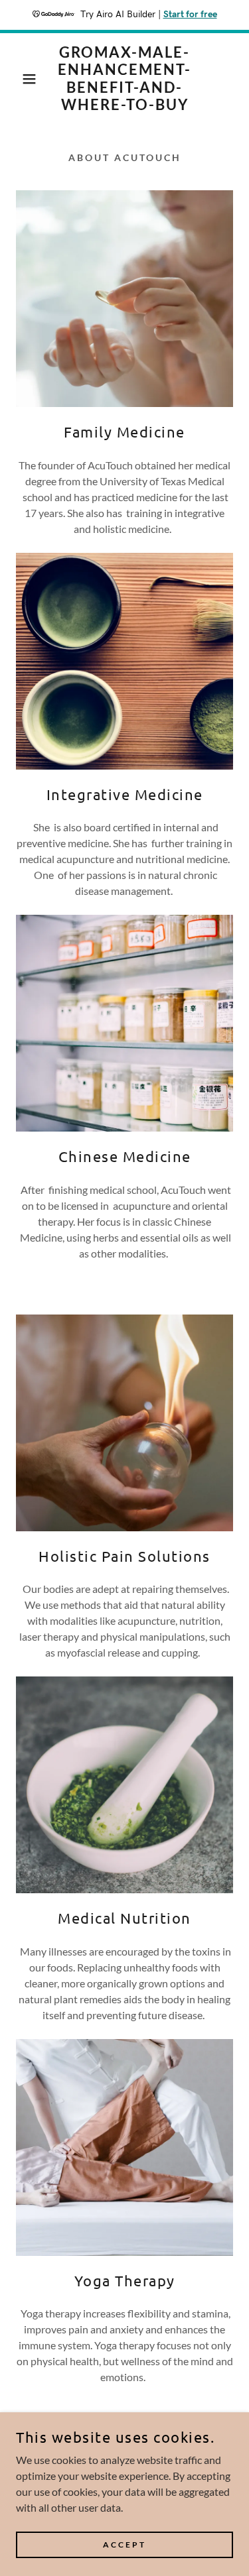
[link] (124, 79)
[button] (20, 79)
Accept (124, 2545)
